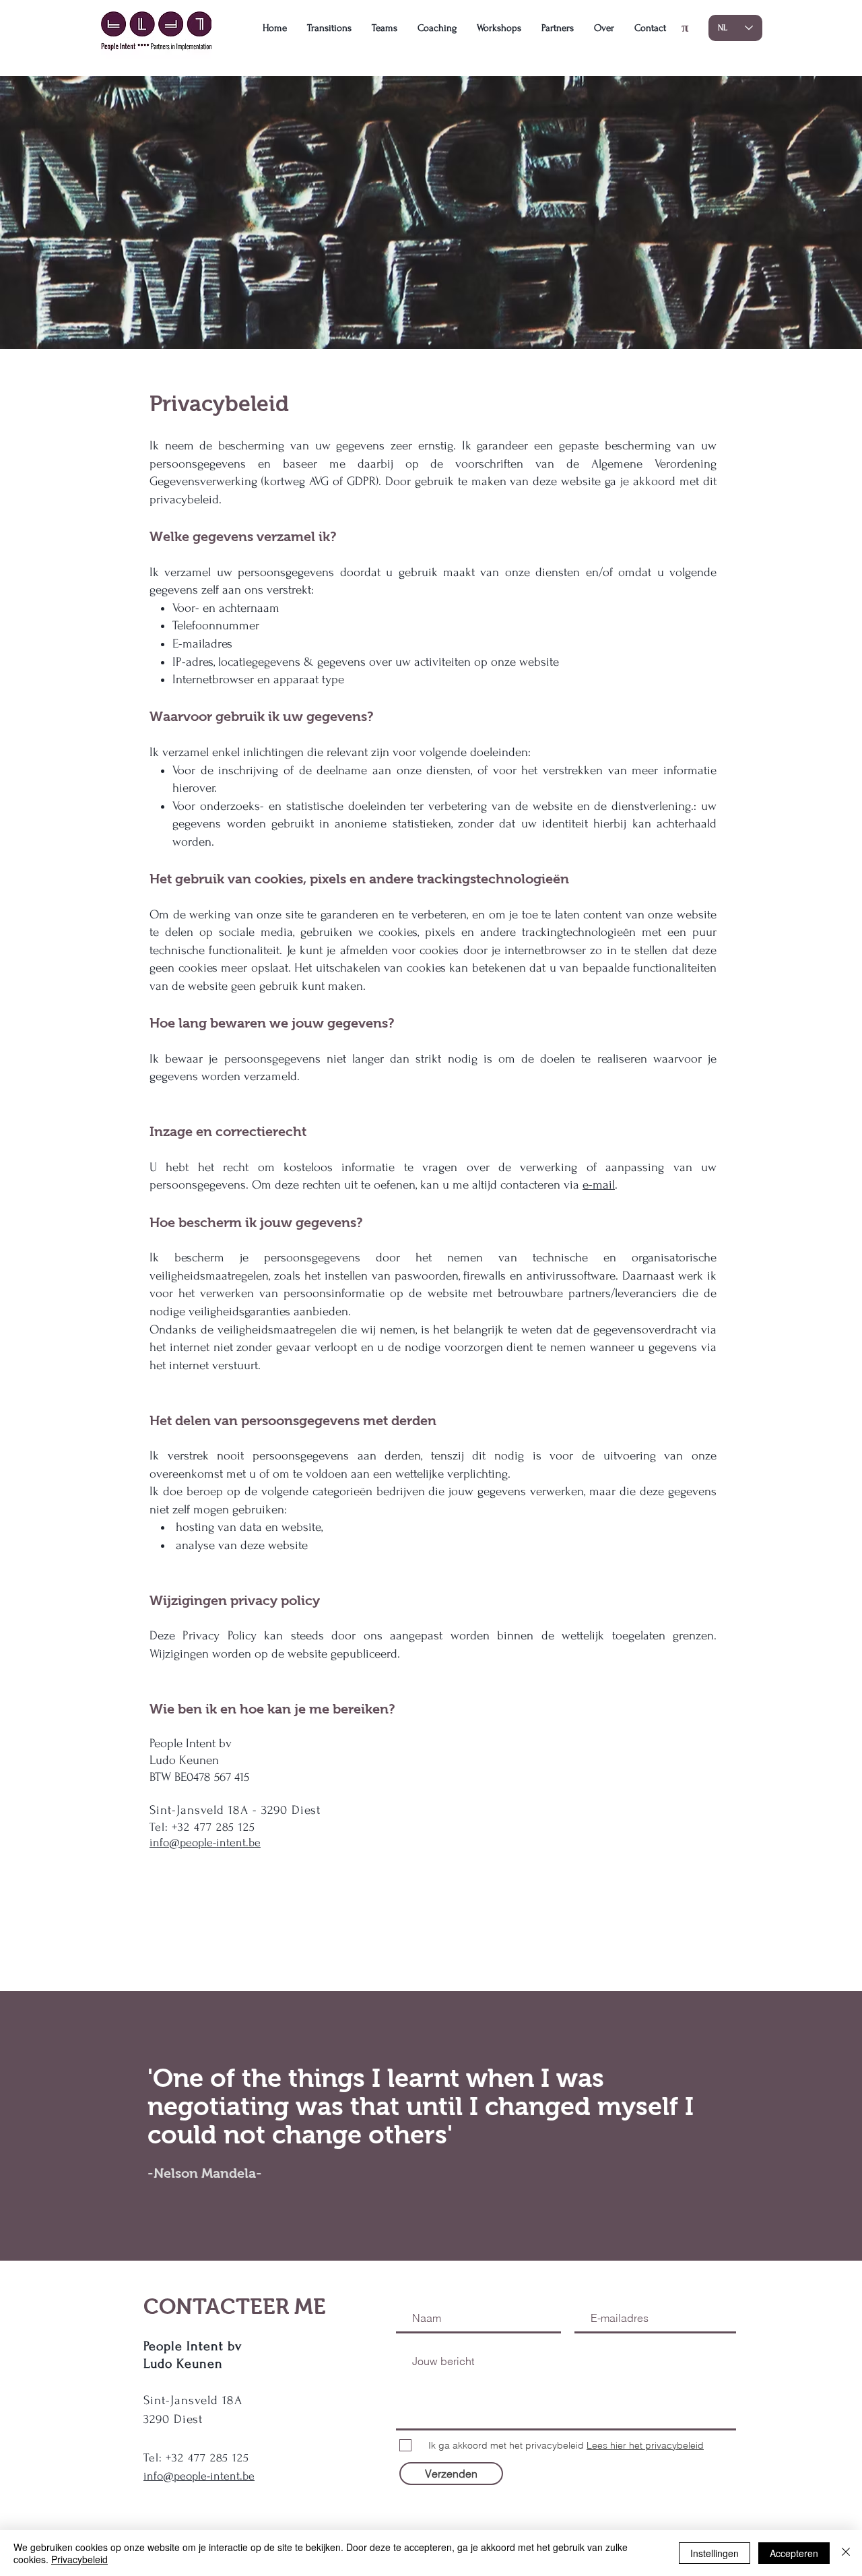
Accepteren (794, 2553)
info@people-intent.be (205, 1843)
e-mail (599, 1185)
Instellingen (715, 2553)
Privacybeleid (79, 2559)
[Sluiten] (846, 2553)
